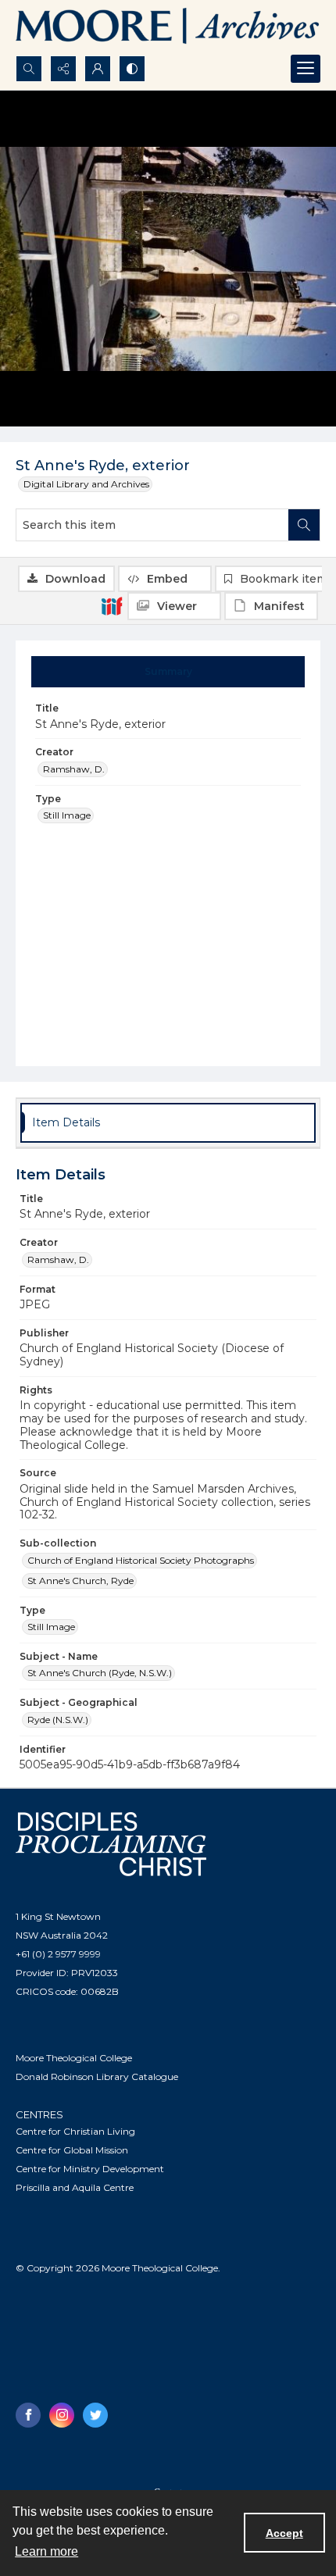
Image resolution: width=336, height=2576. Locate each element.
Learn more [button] (46, 2551)
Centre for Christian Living (75, 2131)
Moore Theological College (74, 2058)
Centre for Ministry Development (90, 2169)
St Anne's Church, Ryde (80, 1581)
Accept (284, 2533)
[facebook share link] (28, 2415)
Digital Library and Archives (86, 484)
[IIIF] (112, 605)
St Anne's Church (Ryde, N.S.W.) (100, 1673)
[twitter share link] (95, 2415)
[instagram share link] (62, 2415)
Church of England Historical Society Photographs (141, 1560)
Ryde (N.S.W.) (58, 1720)
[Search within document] (304, 525)
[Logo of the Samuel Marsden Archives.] (168, 28)
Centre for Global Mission (72, 2150)
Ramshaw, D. (74, 769)
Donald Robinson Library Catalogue (97, 2076)
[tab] (168, 672)
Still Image (67, 815)
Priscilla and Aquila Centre (75, 2187)
